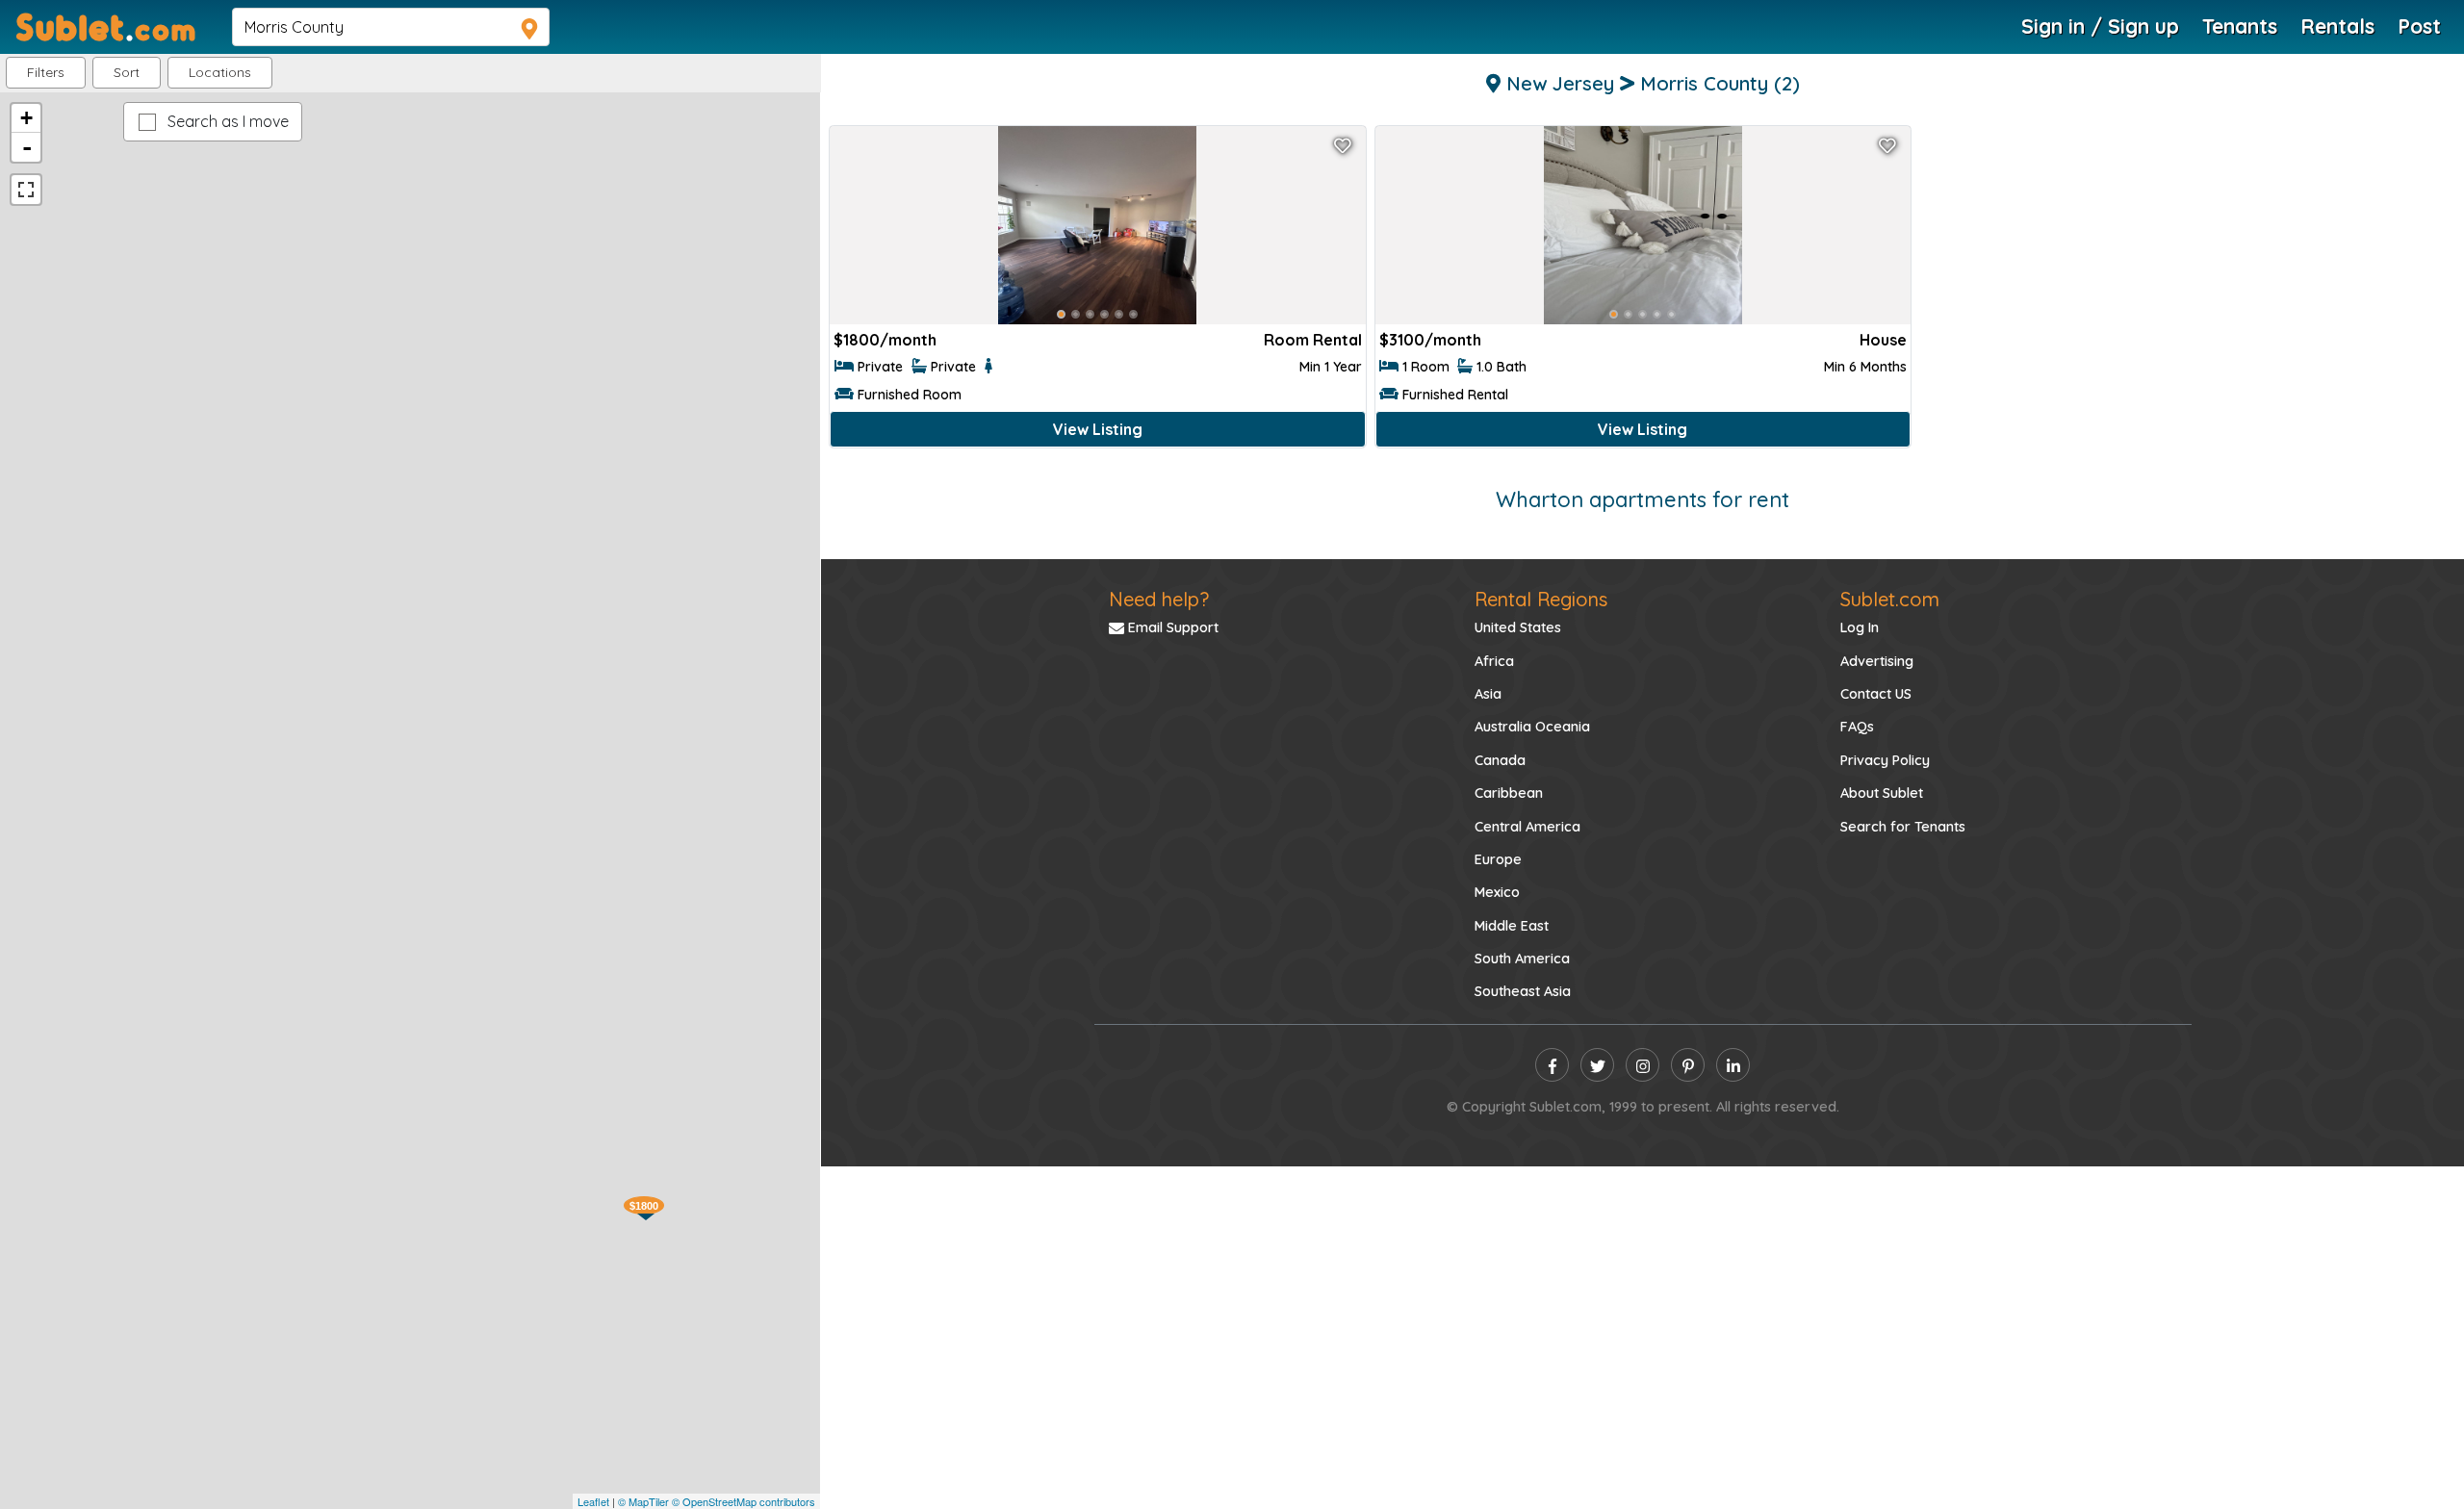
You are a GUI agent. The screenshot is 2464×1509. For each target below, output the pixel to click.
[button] (220, 73)
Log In (1860, 627)
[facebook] (1552, 1065)
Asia (1488, 694)
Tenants (2240, 26)
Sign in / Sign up (2100, 26)
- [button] (27, 147)
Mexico (1497, 892)
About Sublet (1882, 793)
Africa (1494, 661)
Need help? (1159, 599)
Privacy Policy (1885, 760)
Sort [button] (127, 72)
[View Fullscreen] (26, 190)
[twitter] (1597, 1065)
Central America (1527, 827)
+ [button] (26, 118)
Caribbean (1509, 793)
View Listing (1098, 429)
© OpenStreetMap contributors (744, 1501)
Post (2419, 26)
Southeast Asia (1523, 991)
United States (1518, 627)
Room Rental (1313, 340)
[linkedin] (1733, 1065)
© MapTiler (643, 1501)
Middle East (1512, 926)
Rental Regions (1541, 599)
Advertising (1877, 661)
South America (1522, 959)
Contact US (1876, 694)
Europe (1498, 859)
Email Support (1171, 627)
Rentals (2337, 26)
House (1883, 340)
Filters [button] (46, 72)
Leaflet (593, 1501)
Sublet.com (1890, 599)
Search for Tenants (1903, 827)
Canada (1500, 760)
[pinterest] (1688, 1065)
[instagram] (1643, 1065)
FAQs (1857, 727)
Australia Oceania (1532, 727)
